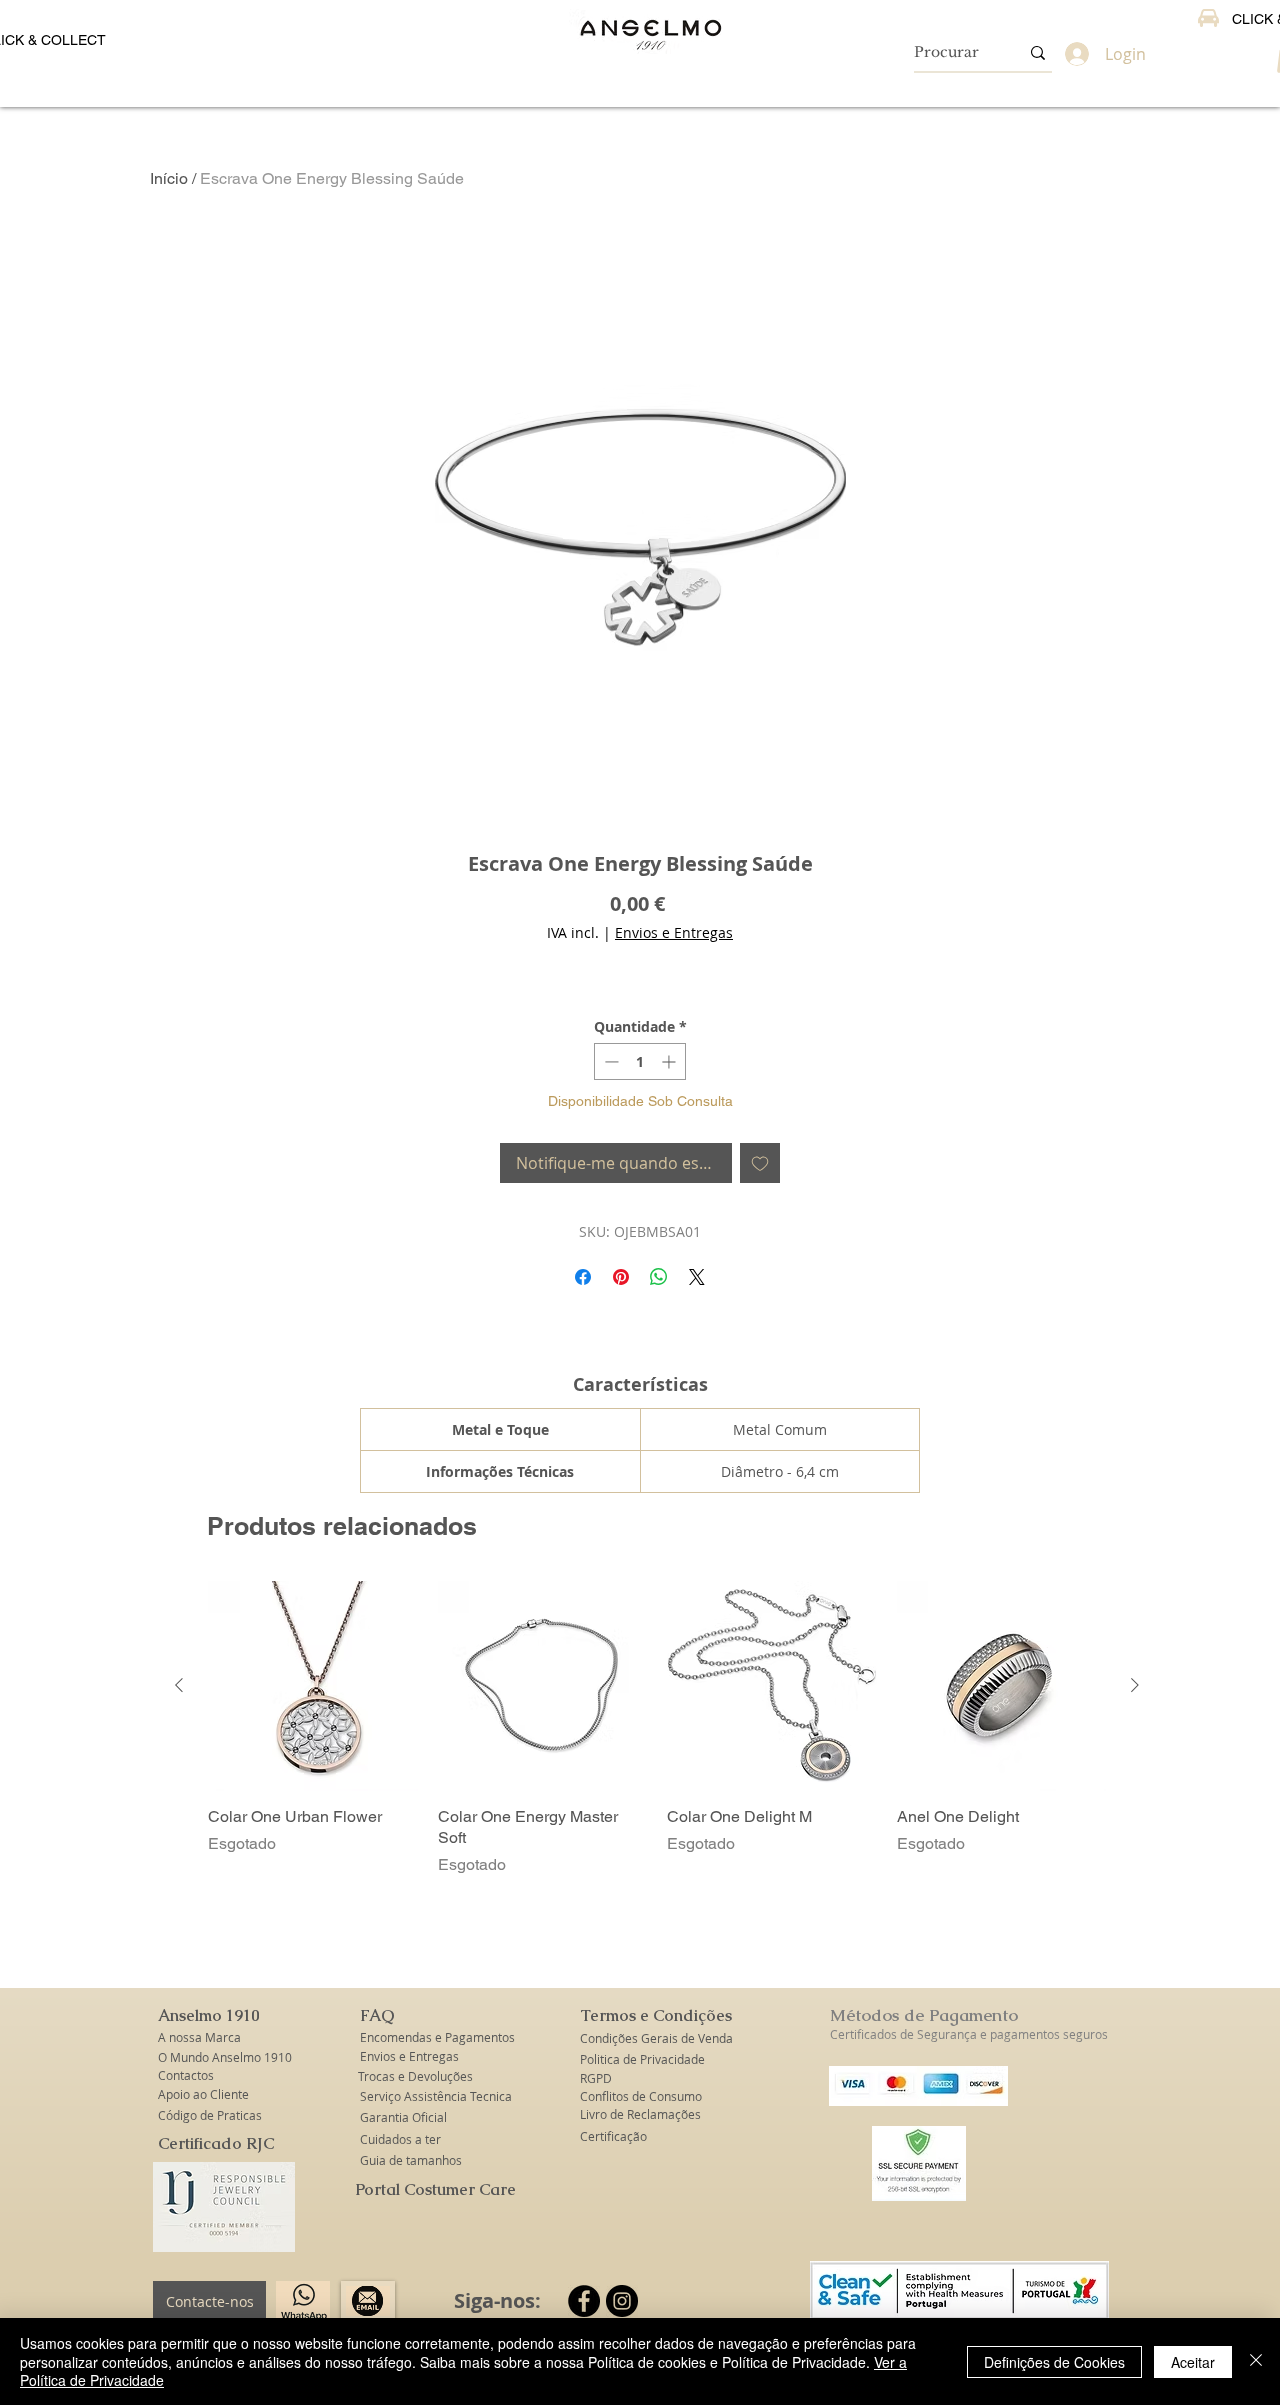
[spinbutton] (640, 1061)
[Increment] (670, 1061)
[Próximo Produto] (1135, 1685)
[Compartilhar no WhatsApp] (659, 1277)
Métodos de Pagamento (924, 2015)
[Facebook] (584, 2301)
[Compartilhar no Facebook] (583, 1277)
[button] (210, 2015)
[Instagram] (622, 2301)
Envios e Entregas (674, 932)
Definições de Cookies (1054, 2362)
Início (169, 178)
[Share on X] (697, 1277)
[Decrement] (609, 1061)
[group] (657, 1728)
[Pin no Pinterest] (621, 1277)
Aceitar (1193, 2362)
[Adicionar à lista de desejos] (760, 1163)
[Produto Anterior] (179, 1685)
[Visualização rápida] (313, 1686)
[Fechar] (1256, 2361)
